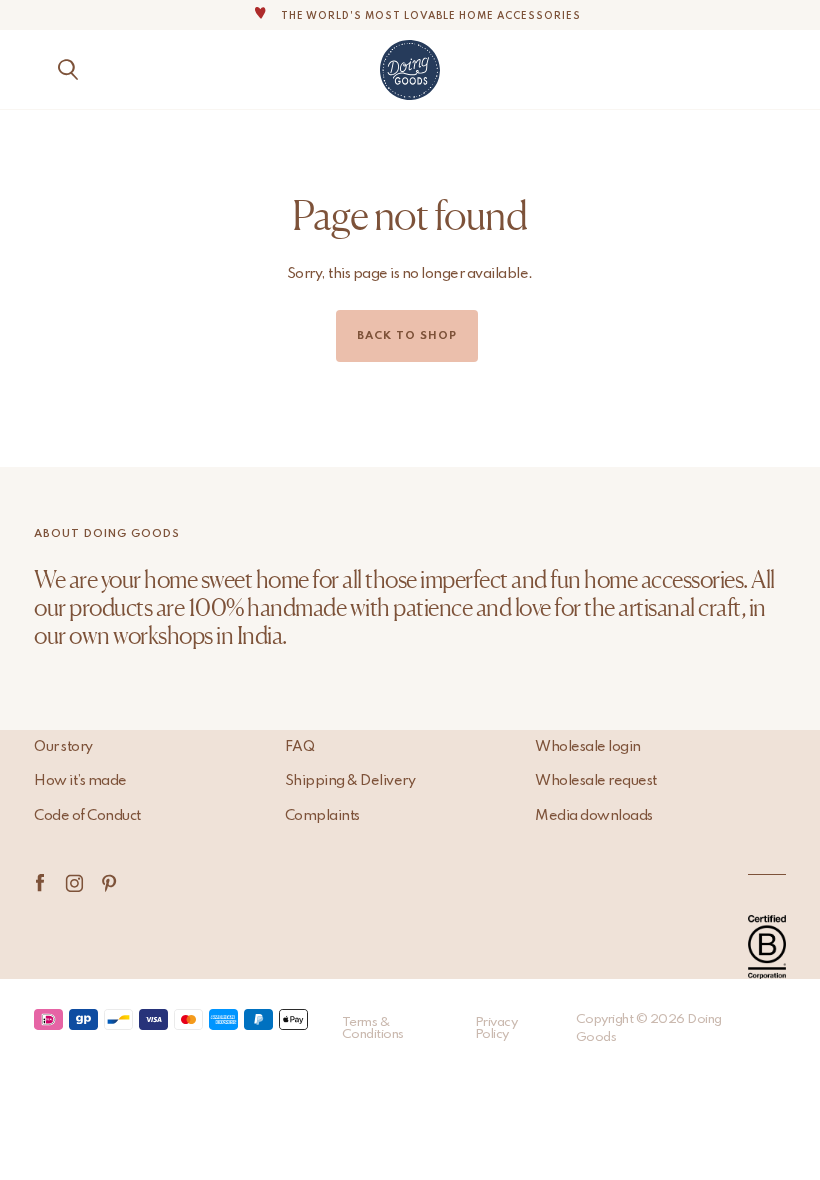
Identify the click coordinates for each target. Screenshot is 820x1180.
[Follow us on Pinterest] (109, 883)
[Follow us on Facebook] (39, 883)
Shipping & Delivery (350, 781)
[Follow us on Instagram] (74, 883)
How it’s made (80, 781)
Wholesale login (588, 747)
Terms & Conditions (373, 1028)
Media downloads (594, 816)
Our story (63, 747)
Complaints (322, 816)
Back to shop (407, 336)
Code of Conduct (87, 816)
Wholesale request (596, 781)
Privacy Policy (496, 1028)
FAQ (300, 747)
